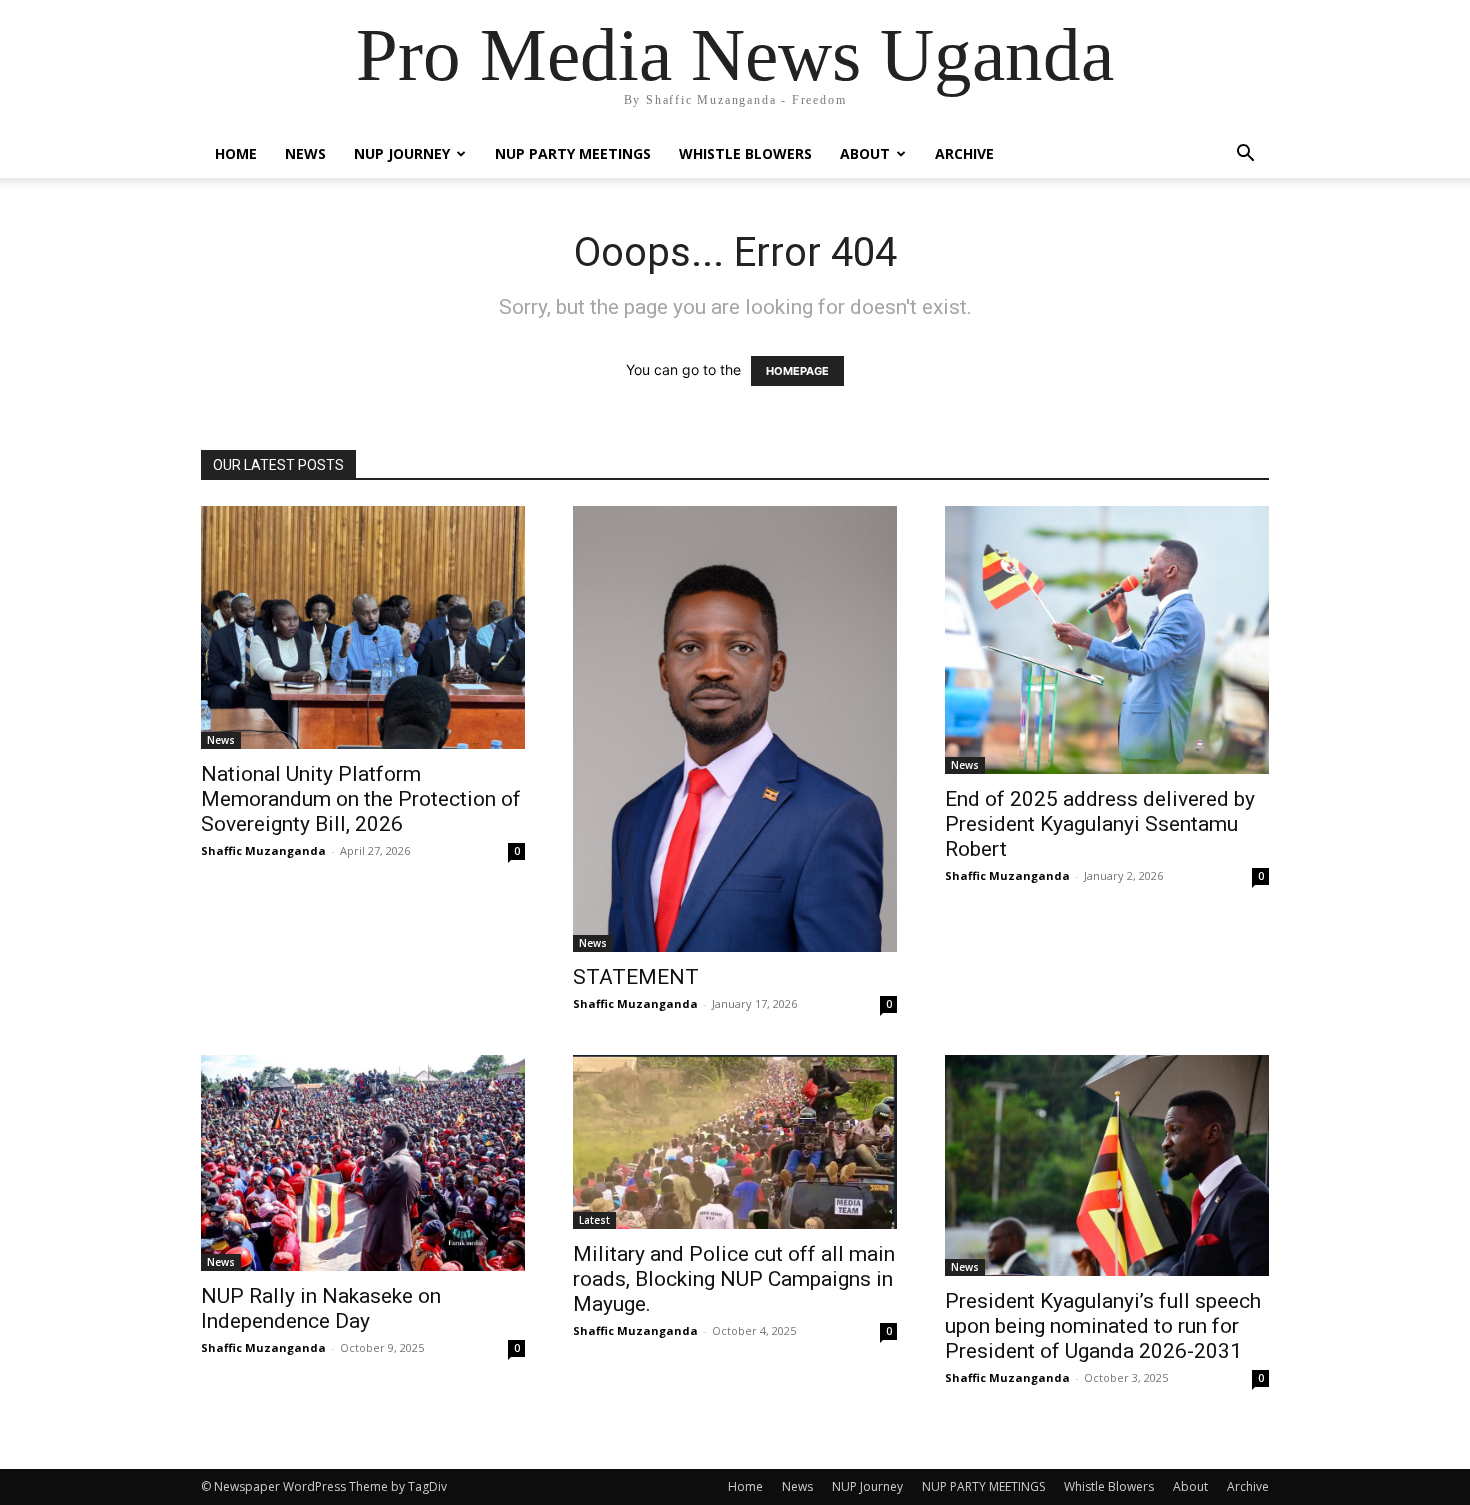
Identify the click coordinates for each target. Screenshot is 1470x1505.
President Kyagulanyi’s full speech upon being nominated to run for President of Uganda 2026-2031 (1103, 1326)
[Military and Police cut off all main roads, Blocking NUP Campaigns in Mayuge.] (735, 1142)
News (305, 153)
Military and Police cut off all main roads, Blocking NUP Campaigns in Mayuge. (734, 1279)
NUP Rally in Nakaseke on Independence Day (321, 1308)
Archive (964, 153)
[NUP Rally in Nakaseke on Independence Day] (363, 1163)
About (865, 153)
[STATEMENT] (735, 729)
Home (236, 153)
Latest (594, 1220)
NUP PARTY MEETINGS (573, 153)
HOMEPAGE (797, 371)
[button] (1245, 155)
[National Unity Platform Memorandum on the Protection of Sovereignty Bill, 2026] (363, 627)
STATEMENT (636, 977)
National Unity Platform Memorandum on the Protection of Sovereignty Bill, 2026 (361, 799)
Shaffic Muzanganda (263, 850)
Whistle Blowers (745, 153)
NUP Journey (402, 153)
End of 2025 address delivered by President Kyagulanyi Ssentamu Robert (1100, 824)
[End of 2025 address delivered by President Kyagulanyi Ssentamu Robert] (1107, 640)
